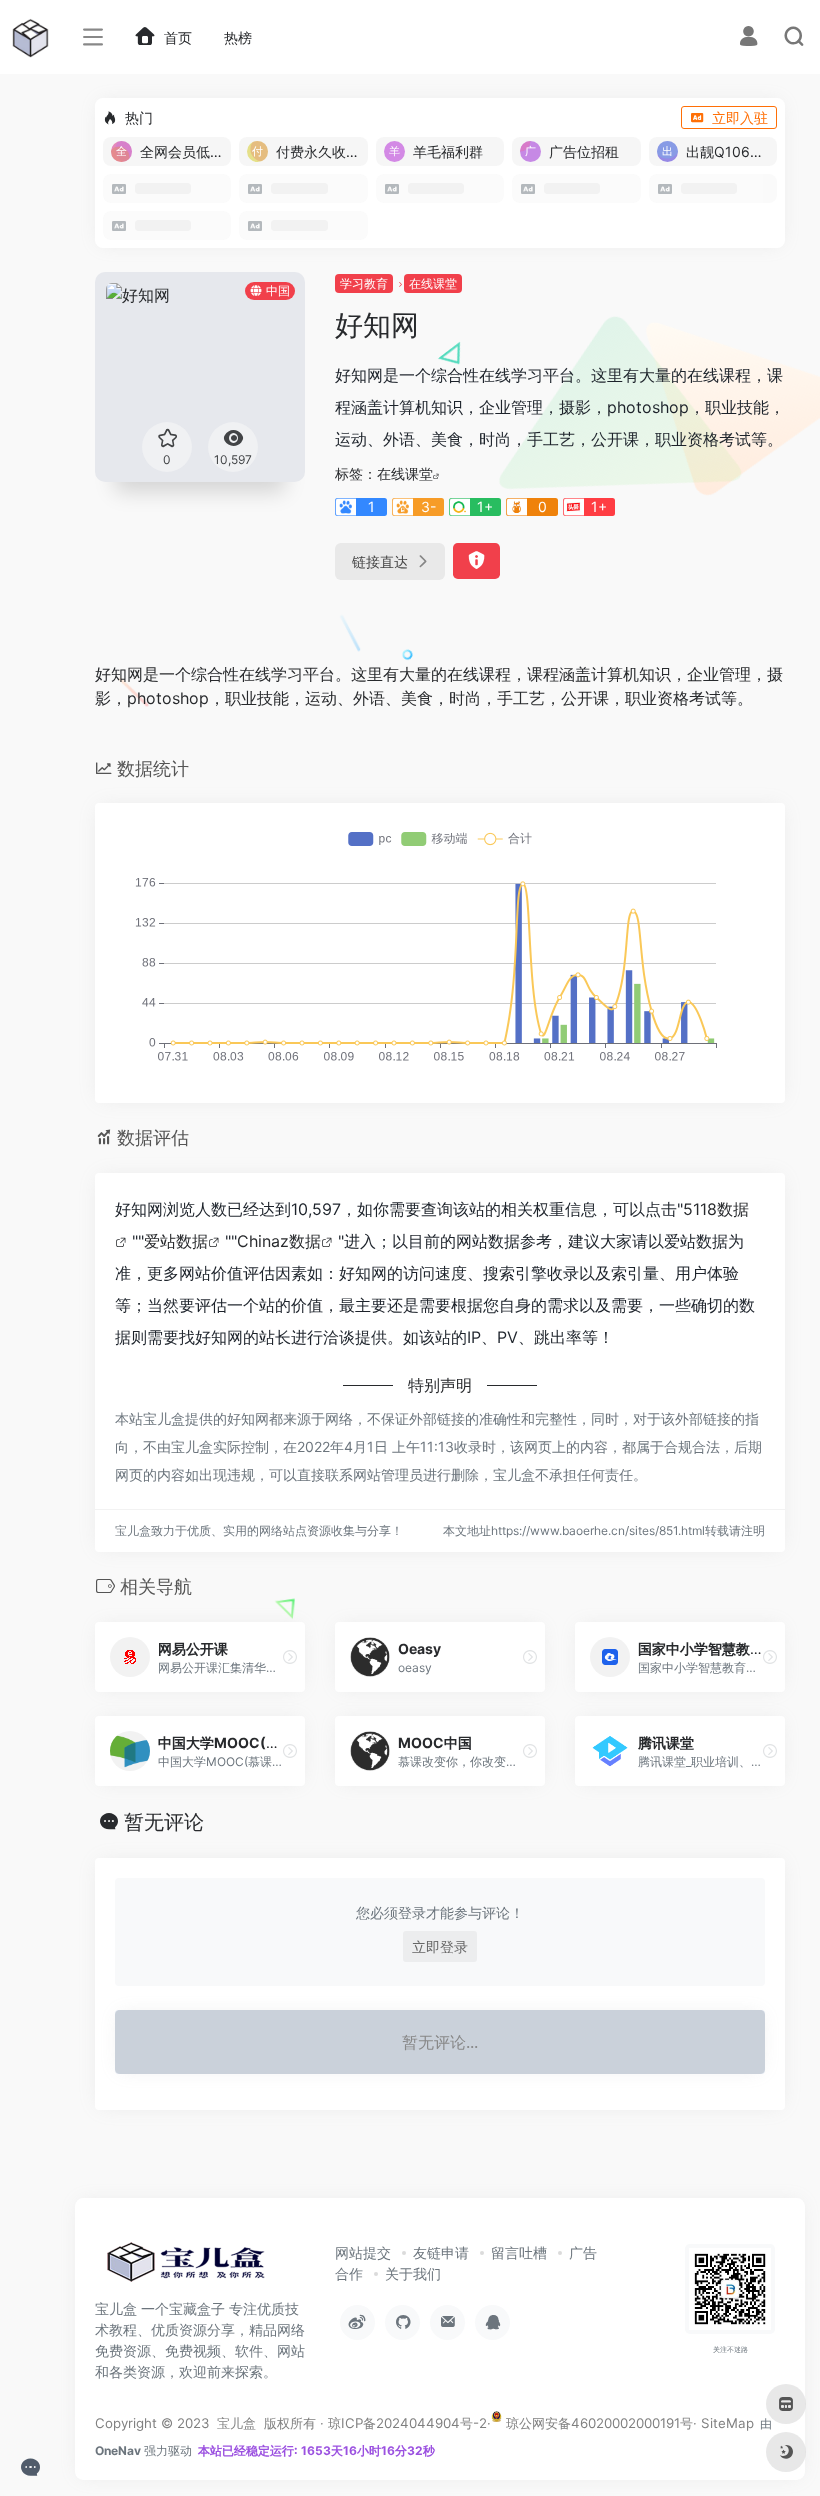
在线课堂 (433, 283)
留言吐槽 (519, 2252)
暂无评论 (164, 1822)
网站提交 (363, 2252)
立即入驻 (740, 117)
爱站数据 (176, 1241)
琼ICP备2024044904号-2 (407, 2423)
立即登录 (440, 1946)
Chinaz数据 (279, 1241)
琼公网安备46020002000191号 (597, 2423)
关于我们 (413, 2273)
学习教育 (364, 283)
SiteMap (727, 2423)
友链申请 (441, 2252)
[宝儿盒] (185, 2268)
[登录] (748, 38)
